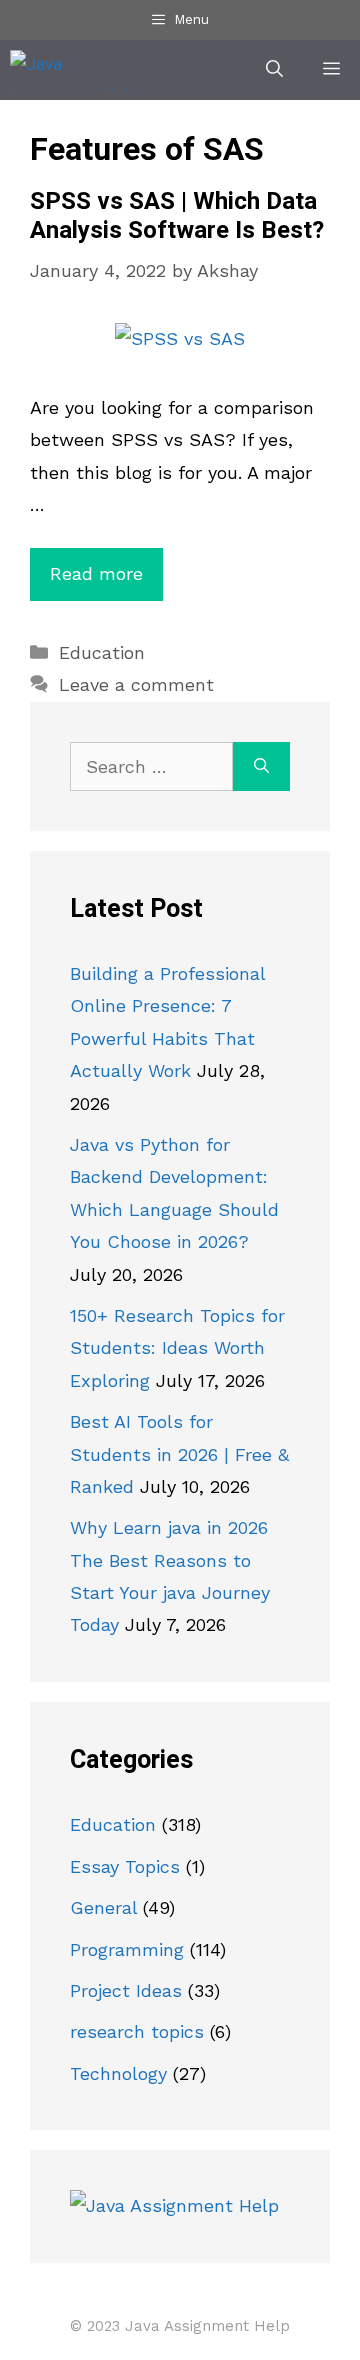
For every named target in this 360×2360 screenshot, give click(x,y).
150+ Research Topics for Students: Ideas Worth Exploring (177, 1348)
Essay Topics (125, 1866)
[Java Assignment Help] (76, 70)
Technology (118, 2073)
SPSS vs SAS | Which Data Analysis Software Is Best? (177, 216)
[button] (274, 70)
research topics (137, 2031)
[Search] (261, 766)
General (103, 1907)
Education (102, 652)
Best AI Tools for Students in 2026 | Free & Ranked (179, 1454)
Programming (127, 1949)
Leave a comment (136, 684)
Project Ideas (126, 1990)
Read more (96, 573)
